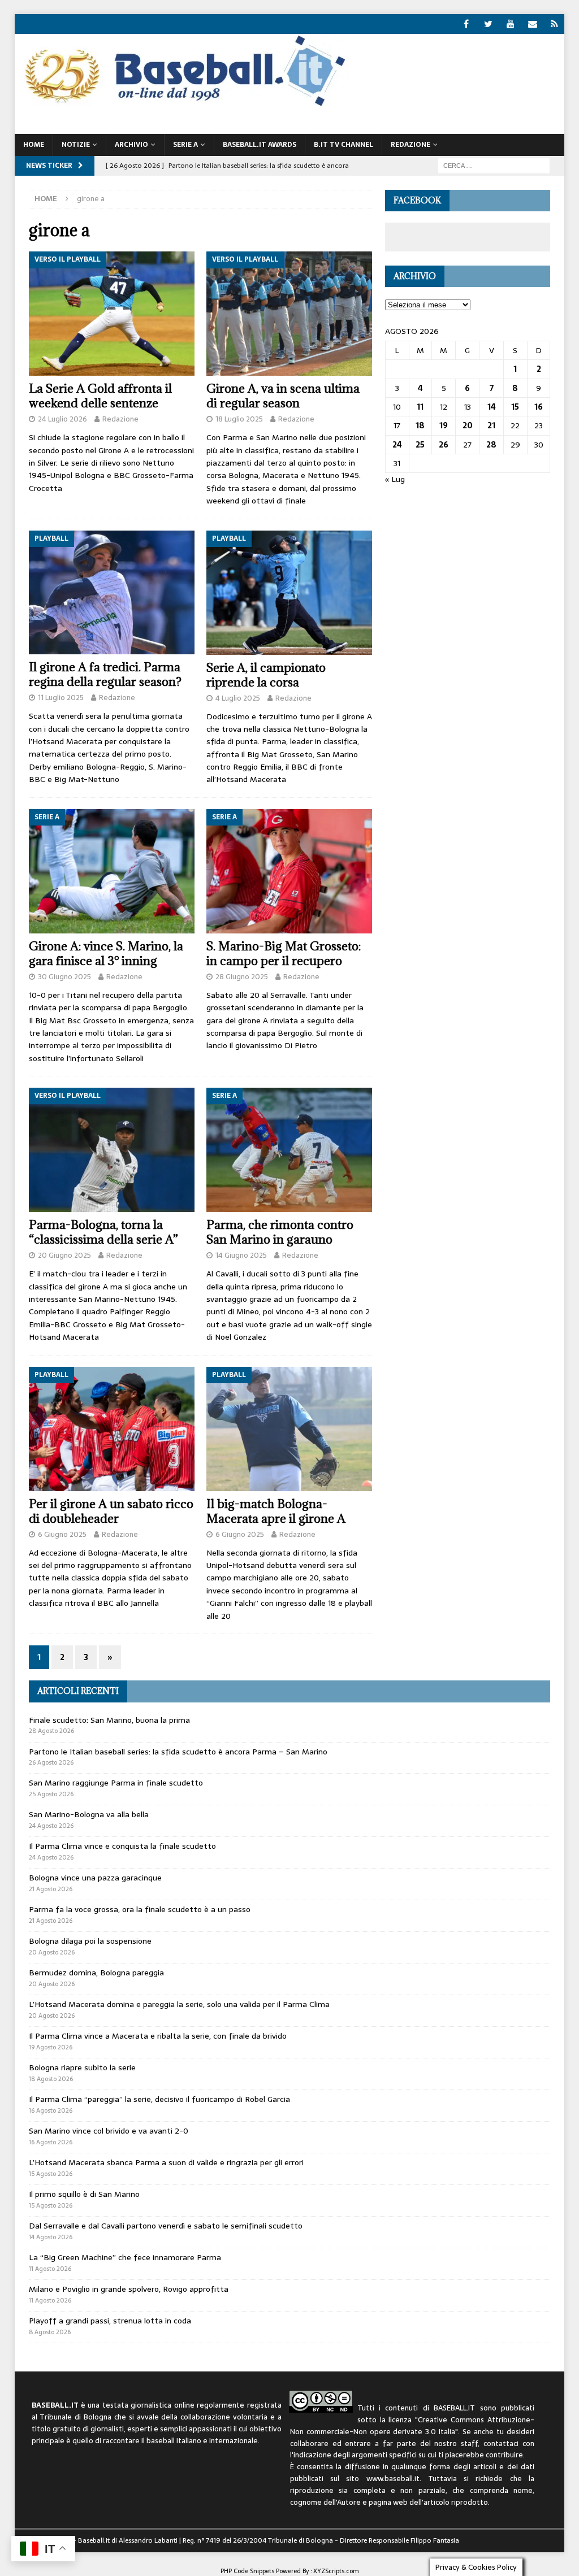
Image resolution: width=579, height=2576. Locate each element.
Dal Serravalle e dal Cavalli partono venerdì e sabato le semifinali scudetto (166, 2226)
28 (491, 445)
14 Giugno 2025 (241, 1255)
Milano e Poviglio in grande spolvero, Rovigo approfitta (129, 2289)
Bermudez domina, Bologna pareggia (96, 1973)
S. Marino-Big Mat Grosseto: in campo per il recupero (284, 953)
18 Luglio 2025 (239, 419)
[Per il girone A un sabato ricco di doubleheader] (112, 1429)
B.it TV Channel (343, 145)
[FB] (466, 24)
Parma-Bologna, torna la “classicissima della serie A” (103, 1232)
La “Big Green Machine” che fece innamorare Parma (125, 2257)
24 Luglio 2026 (62, 419)
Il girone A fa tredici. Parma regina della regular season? (105, 674)
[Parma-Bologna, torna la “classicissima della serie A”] (112, 1150)
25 (420, 445)
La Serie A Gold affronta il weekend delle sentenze (100, 396)
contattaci (501, 2443)
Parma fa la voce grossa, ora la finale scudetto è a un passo (140, 1909)
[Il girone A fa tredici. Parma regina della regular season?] (112, 593)
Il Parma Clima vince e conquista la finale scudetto (122, 1846)
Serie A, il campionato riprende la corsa (266, 675)
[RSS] (554, 24)
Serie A (185, 145)
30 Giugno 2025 (64, 977)
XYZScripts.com (336, 2571)
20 (468, 425)
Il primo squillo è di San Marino (84, 2194)
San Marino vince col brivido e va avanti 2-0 (109, 2131)
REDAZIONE (411, 145)
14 (492, 407)
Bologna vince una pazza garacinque (95, 1878)
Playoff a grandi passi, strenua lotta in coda (110, 2321)
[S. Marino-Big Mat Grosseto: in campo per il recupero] (289, 871)
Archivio (131, 145)
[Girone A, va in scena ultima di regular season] (289, 314)
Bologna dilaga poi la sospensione (90, 1941)
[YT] (510, 24)
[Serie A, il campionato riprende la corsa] (289, 593)
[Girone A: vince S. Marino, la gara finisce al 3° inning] (112, 871)
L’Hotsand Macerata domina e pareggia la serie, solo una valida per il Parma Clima (179, 2004)
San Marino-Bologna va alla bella (89, 1814)
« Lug (395, 479)
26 (444, 445)
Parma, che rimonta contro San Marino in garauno (280, 1232)
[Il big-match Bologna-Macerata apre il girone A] (289, 1429)
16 (539, 407)
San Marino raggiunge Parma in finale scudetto (116, 1783)
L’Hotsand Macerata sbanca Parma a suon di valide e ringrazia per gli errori (166, 2162)
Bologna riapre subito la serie (82, 2067)
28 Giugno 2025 (242, 977)
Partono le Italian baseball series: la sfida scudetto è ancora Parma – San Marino (178, 1752)
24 (397, 445)
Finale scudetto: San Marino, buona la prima (109, 1720)
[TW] (488, 24)
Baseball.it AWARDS (260, 145)
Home (34, 145)
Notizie (76, 145)
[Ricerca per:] (494, 165)
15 (515, 407)
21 (491, 425)
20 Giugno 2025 (64, 1255)
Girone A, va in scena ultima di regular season (283, 396)
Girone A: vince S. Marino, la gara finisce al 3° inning (106, 953)
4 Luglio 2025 (238, 698)
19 (444, 425)
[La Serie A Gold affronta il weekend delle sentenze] (112, 314)
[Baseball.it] (182, 105)
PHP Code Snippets (247, 2571)
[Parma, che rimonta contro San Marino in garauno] (289, 1150)
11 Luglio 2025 (61, 698)
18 (420, 425)
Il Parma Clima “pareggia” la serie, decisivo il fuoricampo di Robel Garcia (159, 2099)
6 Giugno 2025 (62, 1534)
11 (420, 407)
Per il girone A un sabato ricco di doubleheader (111, 1511)
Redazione (120, 419)
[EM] (532, 24)
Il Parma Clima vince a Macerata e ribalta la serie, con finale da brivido (158, 2036)
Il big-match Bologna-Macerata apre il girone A (276, 1511)
